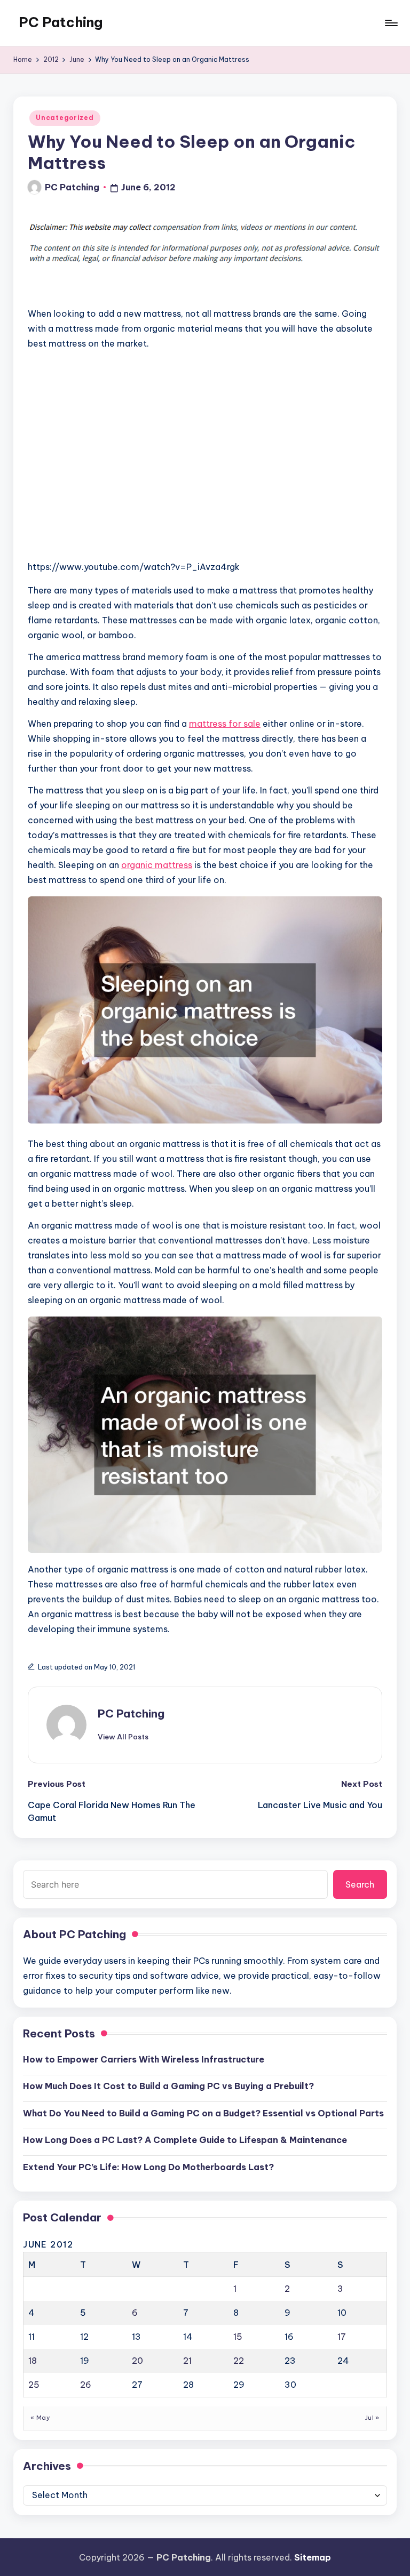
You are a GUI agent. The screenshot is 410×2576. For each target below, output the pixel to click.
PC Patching (61, 22)
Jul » (372, 2418)
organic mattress (157, 865)
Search (360, 1884)
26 (86, 2385)
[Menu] (391, 23)
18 (33, 2361)
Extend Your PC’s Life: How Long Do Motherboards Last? (148, 2167)
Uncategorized (65, 118)
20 (137, 2361)
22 (239, 2361)
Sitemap (313, 2557)
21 (187, 2361)
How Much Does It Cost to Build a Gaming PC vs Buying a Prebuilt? (168, 2086)
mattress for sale (225, 724)
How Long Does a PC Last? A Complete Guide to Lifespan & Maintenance (185, 2140)
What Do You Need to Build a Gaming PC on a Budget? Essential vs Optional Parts (203, 2113)
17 (342, 2337)
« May (40, 2418)
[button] (123, 1737)
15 (238, 2337)
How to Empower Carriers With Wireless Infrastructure (144, 2059)
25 (34, 2385)
